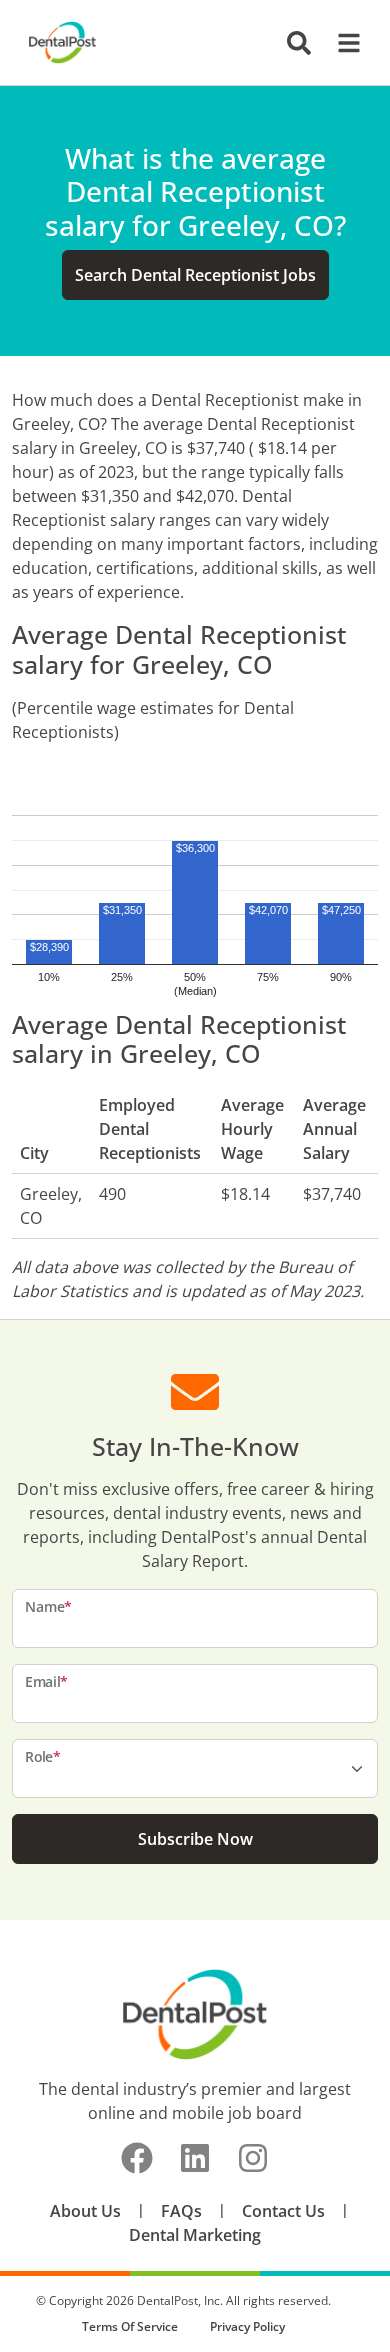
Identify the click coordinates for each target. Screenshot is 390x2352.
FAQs (181, 2211)
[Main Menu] (343, 43)
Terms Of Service (130, 2326)
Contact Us (283, 2211)
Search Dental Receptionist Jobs (195, 275)
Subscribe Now (195, 1839)
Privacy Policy (247, 2326)
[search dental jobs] (299, 43)
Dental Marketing (195, 2235)
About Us (85, 2211)
